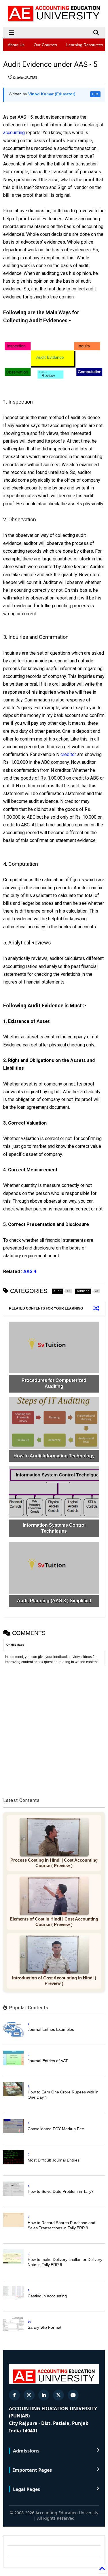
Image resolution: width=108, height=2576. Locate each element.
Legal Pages (26, 2489)
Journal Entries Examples (51, 2029)
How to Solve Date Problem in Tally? (61, 2191)
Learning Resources (85, 45)
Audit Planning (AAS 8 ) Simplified (54, 1601)
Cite (95, 94)
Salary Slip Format (44, 2327)
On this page (15, 1645)
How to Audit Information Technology (54, 1456)
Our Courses (45, 45)
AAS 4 (30, 1271)
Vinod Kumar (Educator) (52, 94)
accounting (15, 133)
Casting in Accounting (47, 2296)
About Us (16, 45)
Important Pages (32, 2470)
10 (29, 2322)
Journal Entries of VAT (48, 2061)
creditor (68, 754)
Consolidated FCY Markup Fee (56, 2129)
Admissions (26, 2451)
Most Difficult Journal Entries (54, 2160)
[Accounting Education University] (54, 20)
